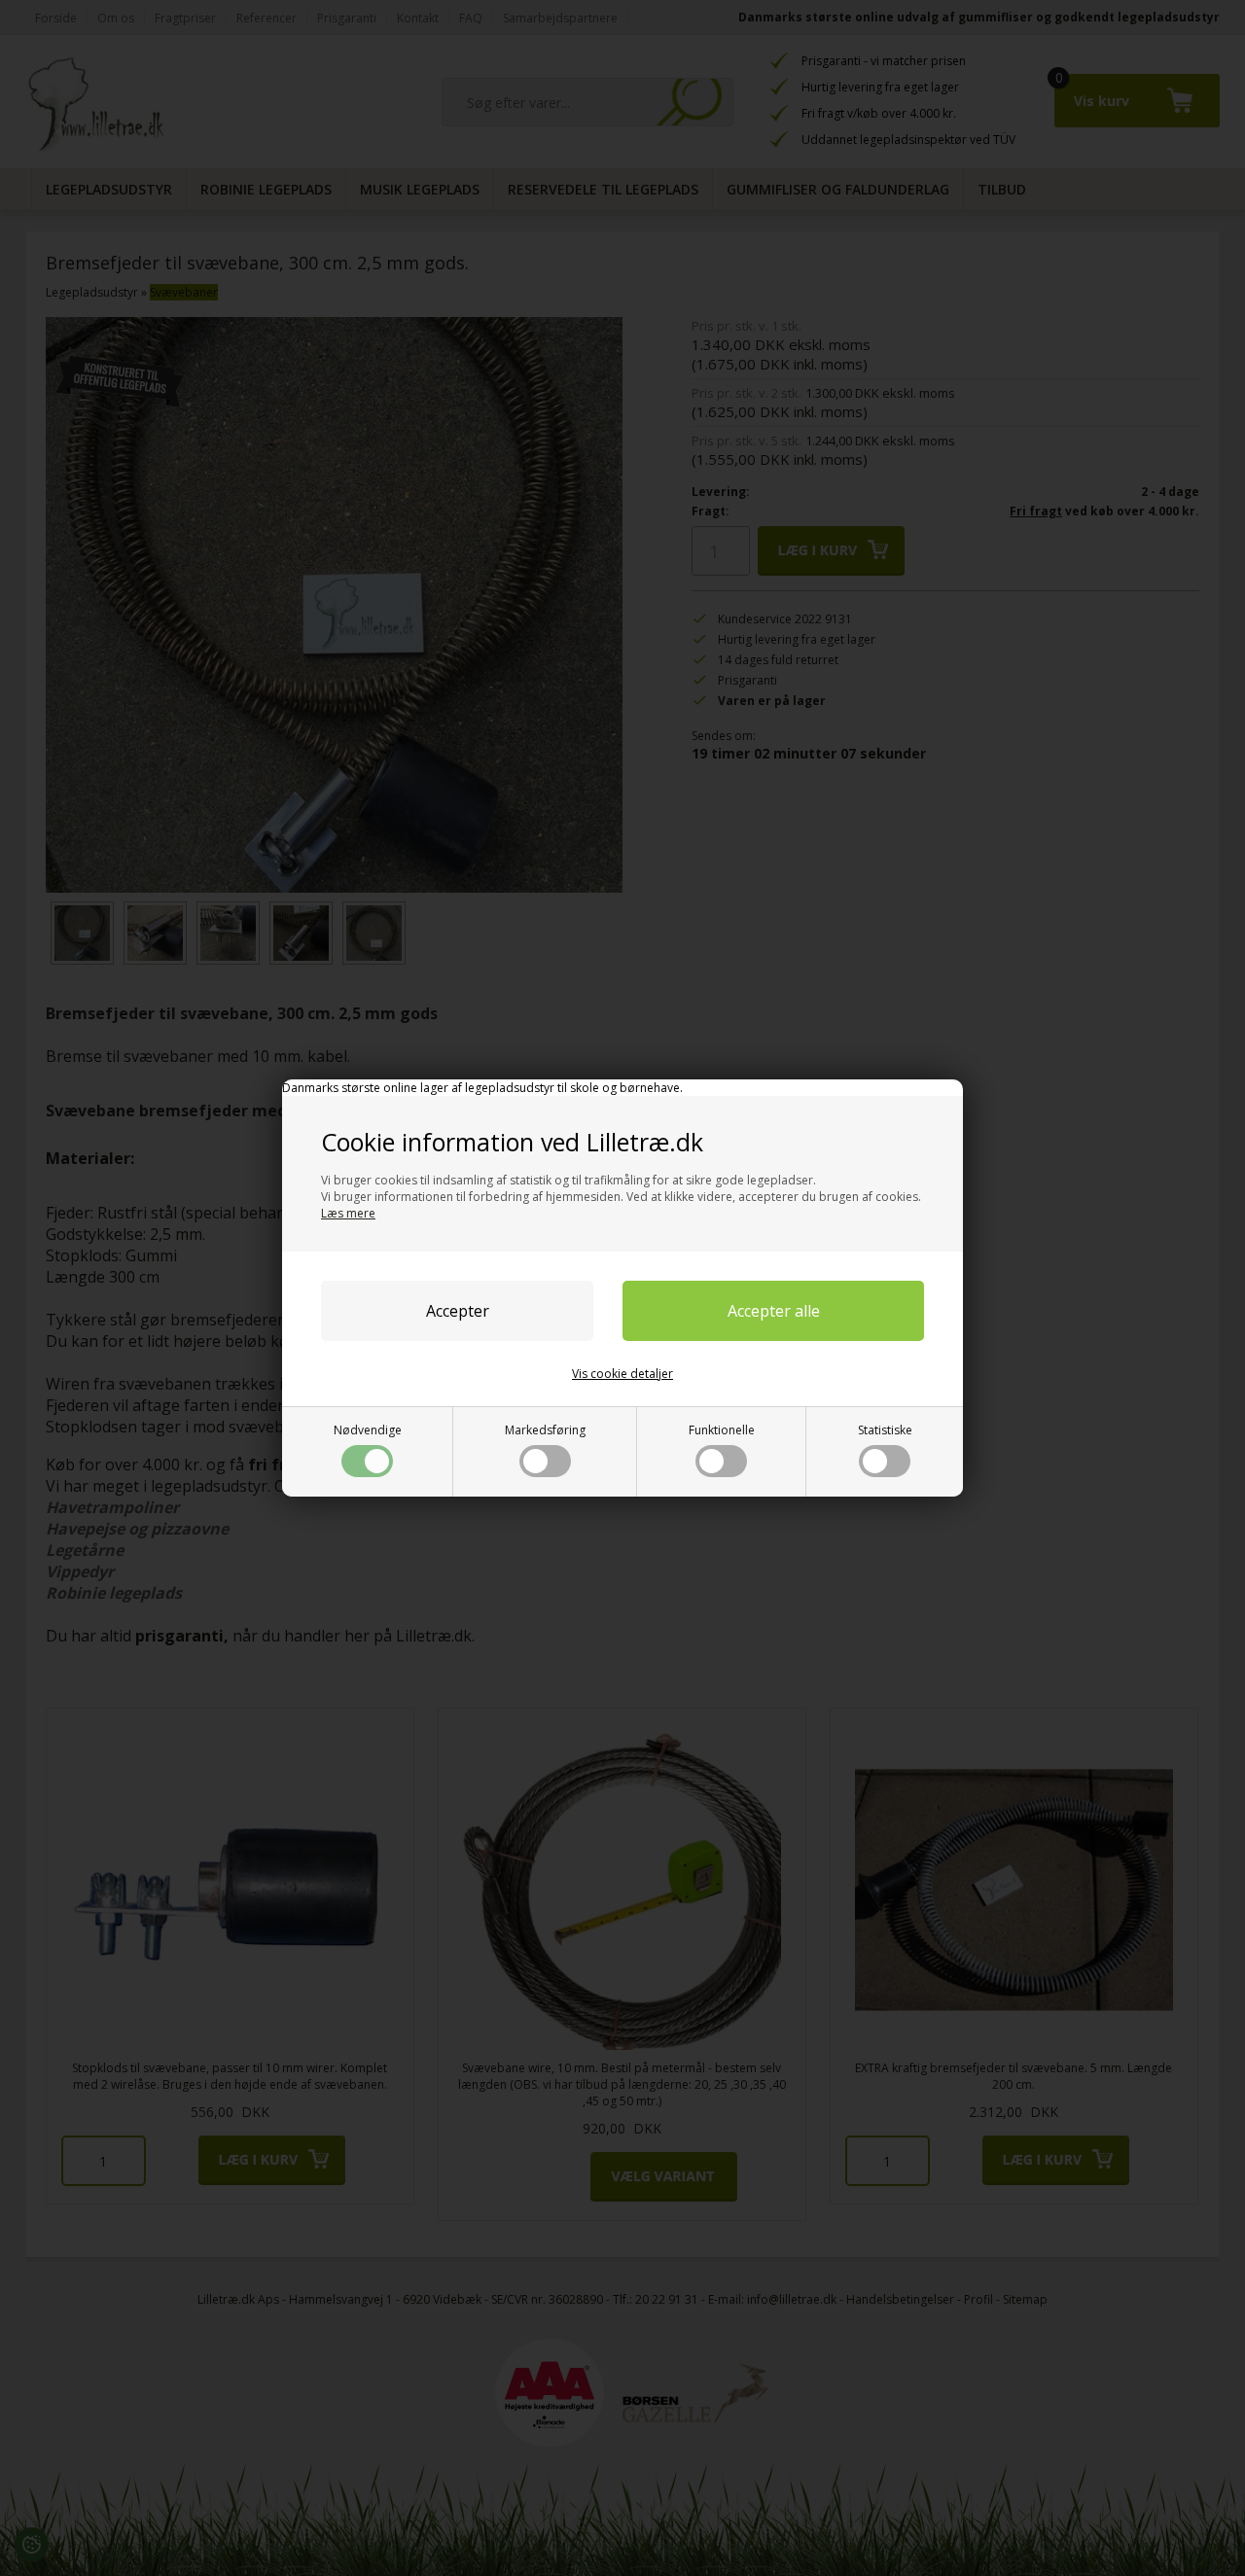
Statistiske (885, 1430)
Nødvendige (368, 1430)
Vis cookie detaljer (622, 1374)
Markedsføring (545, 1430)
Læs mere (348, 1213)
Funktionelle (722, 1430)
